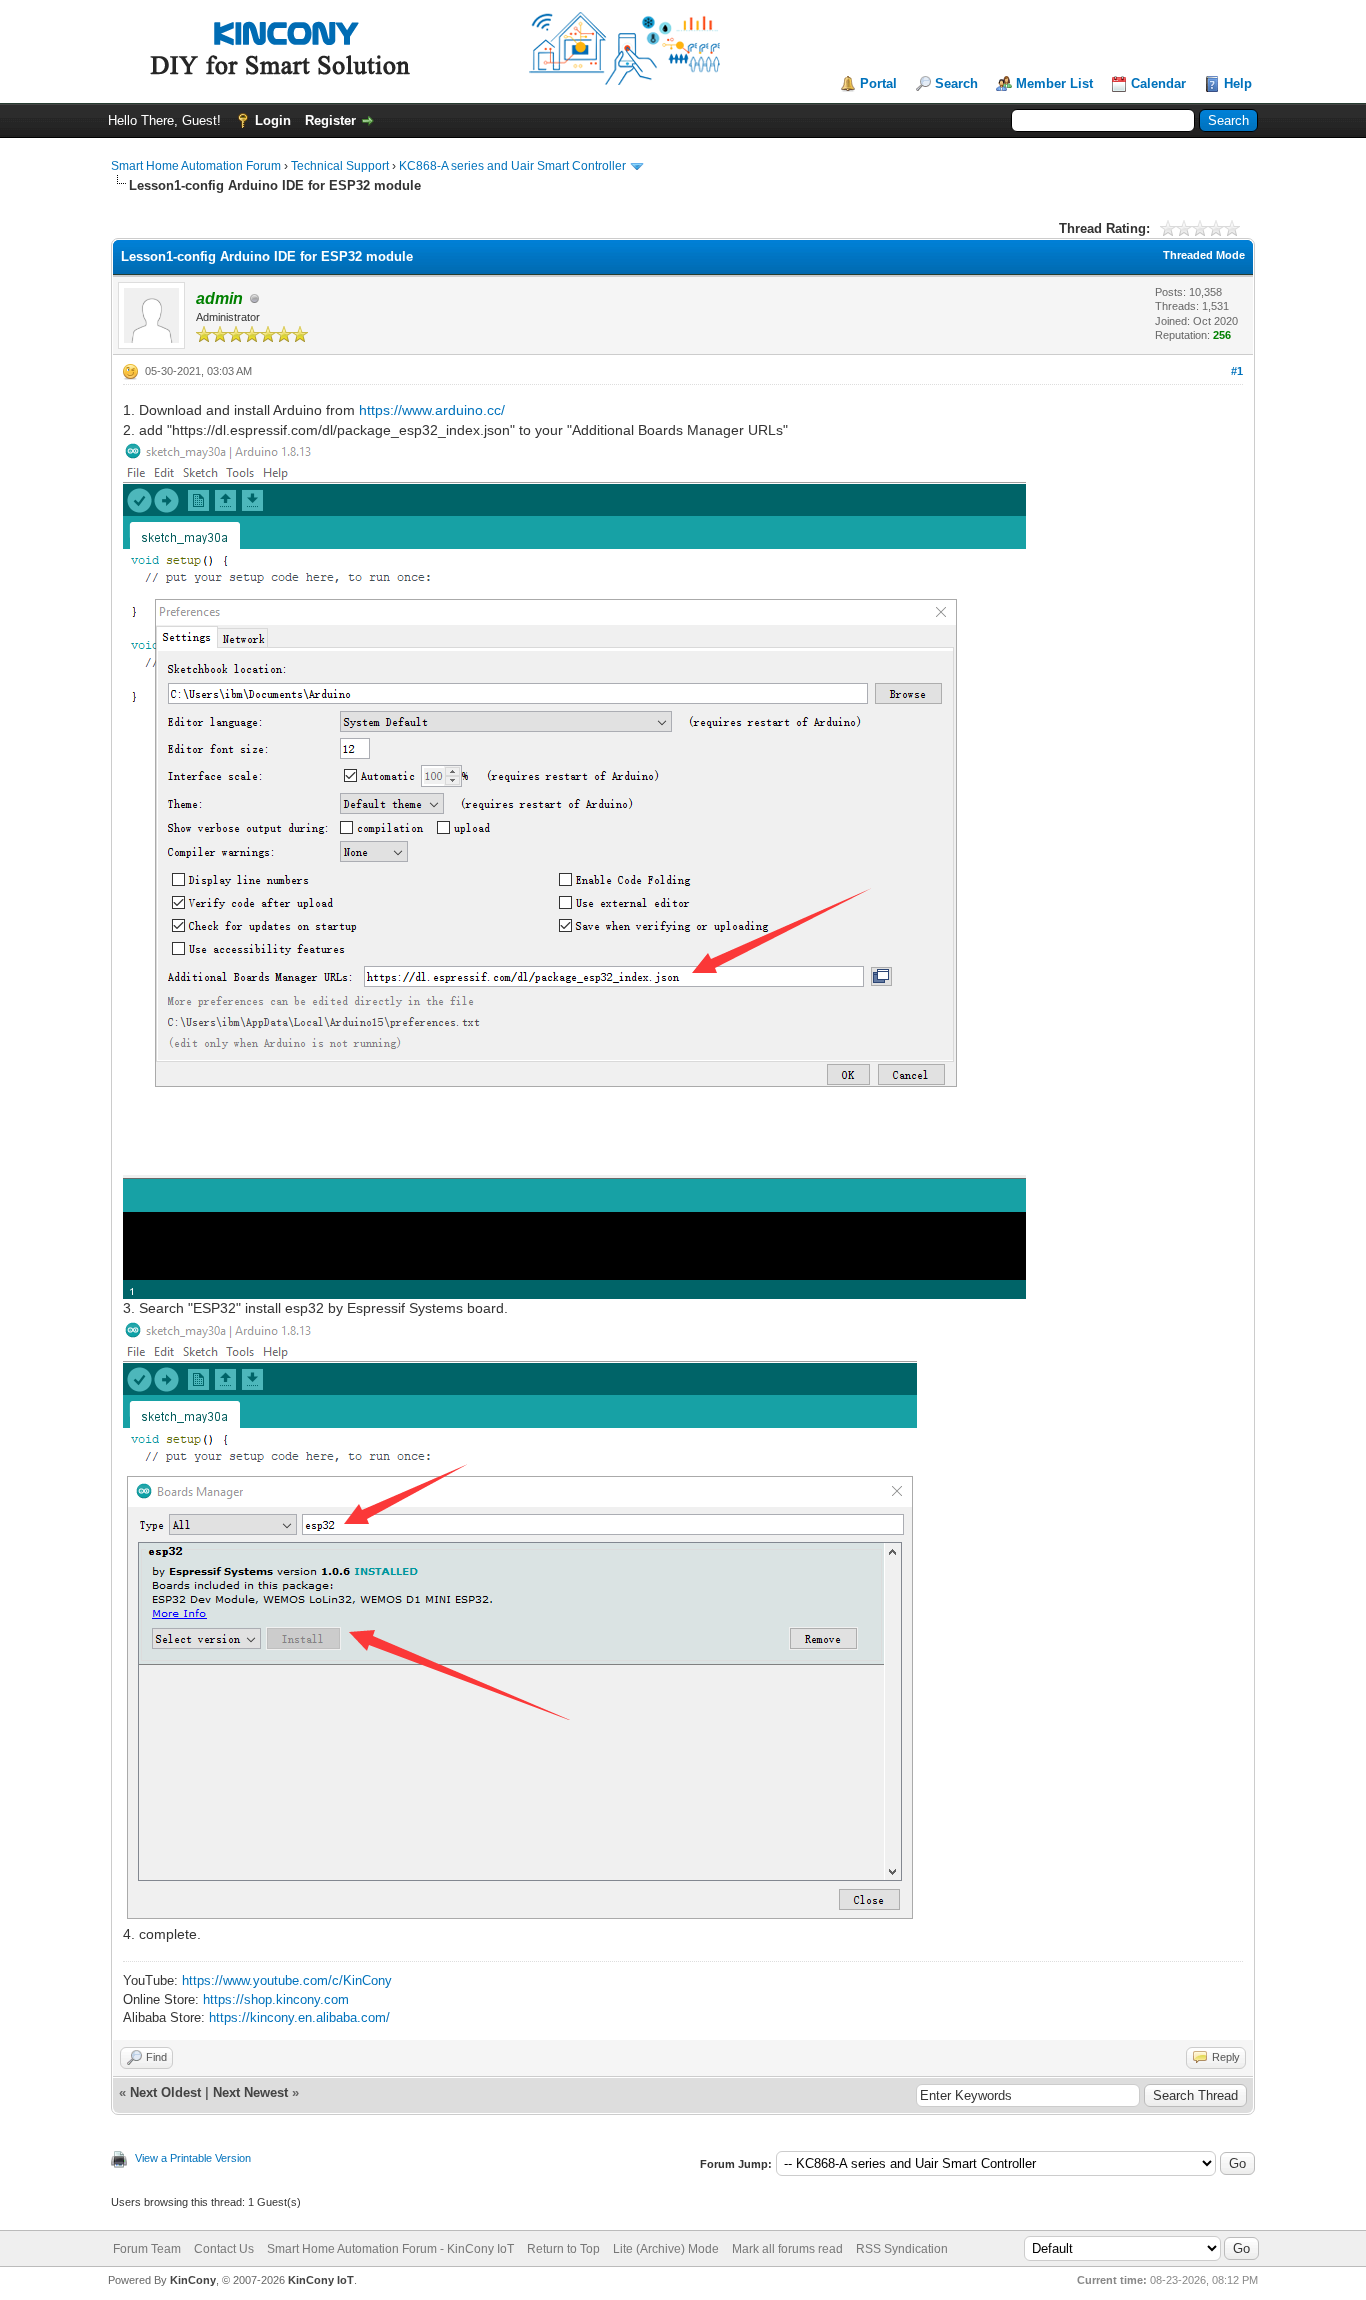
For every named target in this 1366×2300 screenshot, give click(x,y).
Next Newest (250, 2092)
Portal (878, 83)
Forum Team (147, 2249)
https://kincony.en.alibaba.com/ (299, 2017)
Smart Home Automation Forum (196, 166)
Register (330, 120)
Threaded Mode (1204, 255)
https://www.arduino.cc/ (432, 410)
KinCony (193, 2280)
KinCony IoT (321, 2280)
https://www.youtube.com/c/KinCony (287, 1980)
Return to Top (563, 2249)
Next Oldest (165, 2092)
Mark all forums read (787, 2249)
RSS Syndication (902, 2249)
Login (273, 120)
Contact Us (224, 2249)
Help (1238, 83)
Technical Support (340, 166)
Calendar (1158, 83)
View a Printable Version (193, 2158)
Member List (1054, 83)
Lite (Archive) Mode (666, 2249)
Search (956, 83)
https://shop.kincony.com (276, 1999)
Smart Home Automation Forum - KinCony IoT (390, 2249)
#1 (1237, 371)
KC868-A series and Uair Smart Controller (512, 166)
